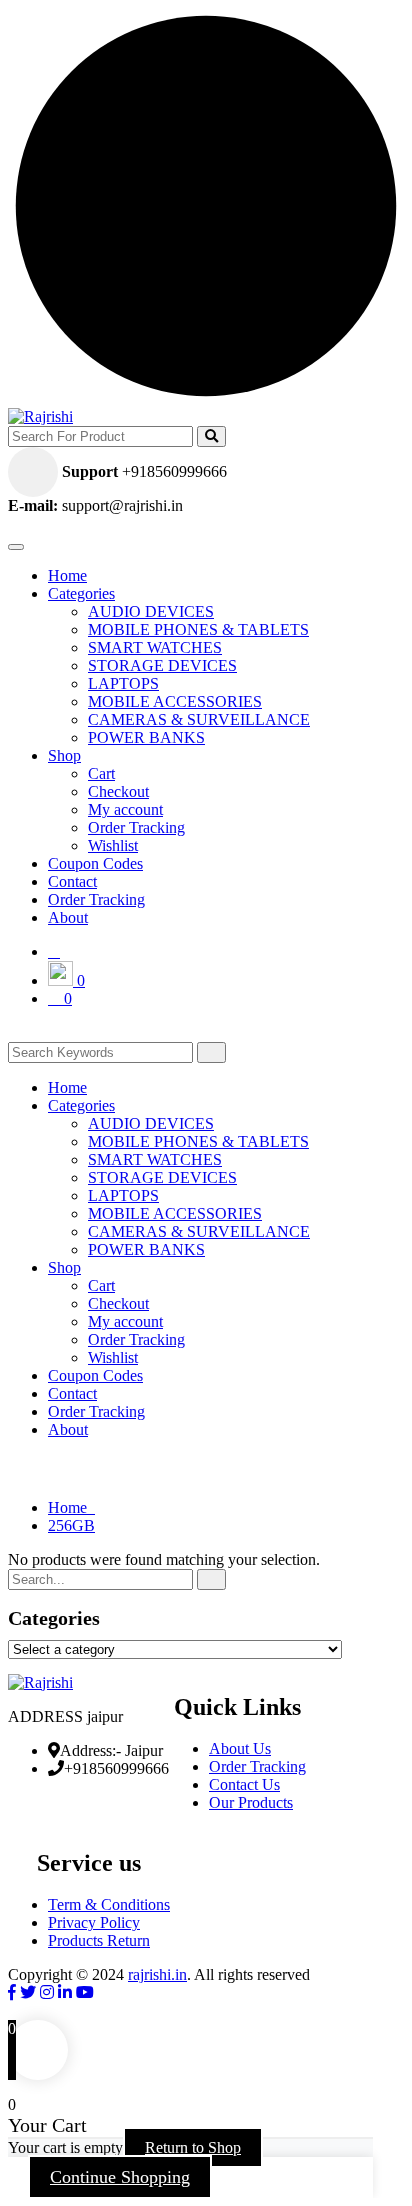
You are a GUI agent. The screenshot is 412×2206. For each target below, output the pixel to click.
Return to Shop (193, 2147)
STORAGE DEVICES (162, 665)
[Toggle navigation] (16, 547)
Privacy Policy (94, 1922)
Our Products (251, 1802)
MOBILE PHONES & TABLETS (198, 629)
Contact (72, 881)
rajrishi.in (157, 1974)
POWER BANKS (146, 737)
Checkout (118, 791)
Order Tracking (136, 827)
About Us (240, 1748)
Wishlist (113, 845)
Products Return (99, 1940)
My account (125, 809)
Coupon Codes (95, 863)
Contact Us (244, 1784)
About (68, 917)
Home (67, 575)
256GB (71, 1525)
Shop (64, 755)
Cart (101, 773)
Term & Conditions (109, 1904)
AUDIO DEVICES (151, 611)
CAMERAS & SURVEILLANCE (199, 719)
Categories (81, 593)
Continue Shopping (120, 2177)
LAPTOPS (123, 683)
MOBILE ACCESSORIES (175, 701)
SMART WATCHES (155, 647)
